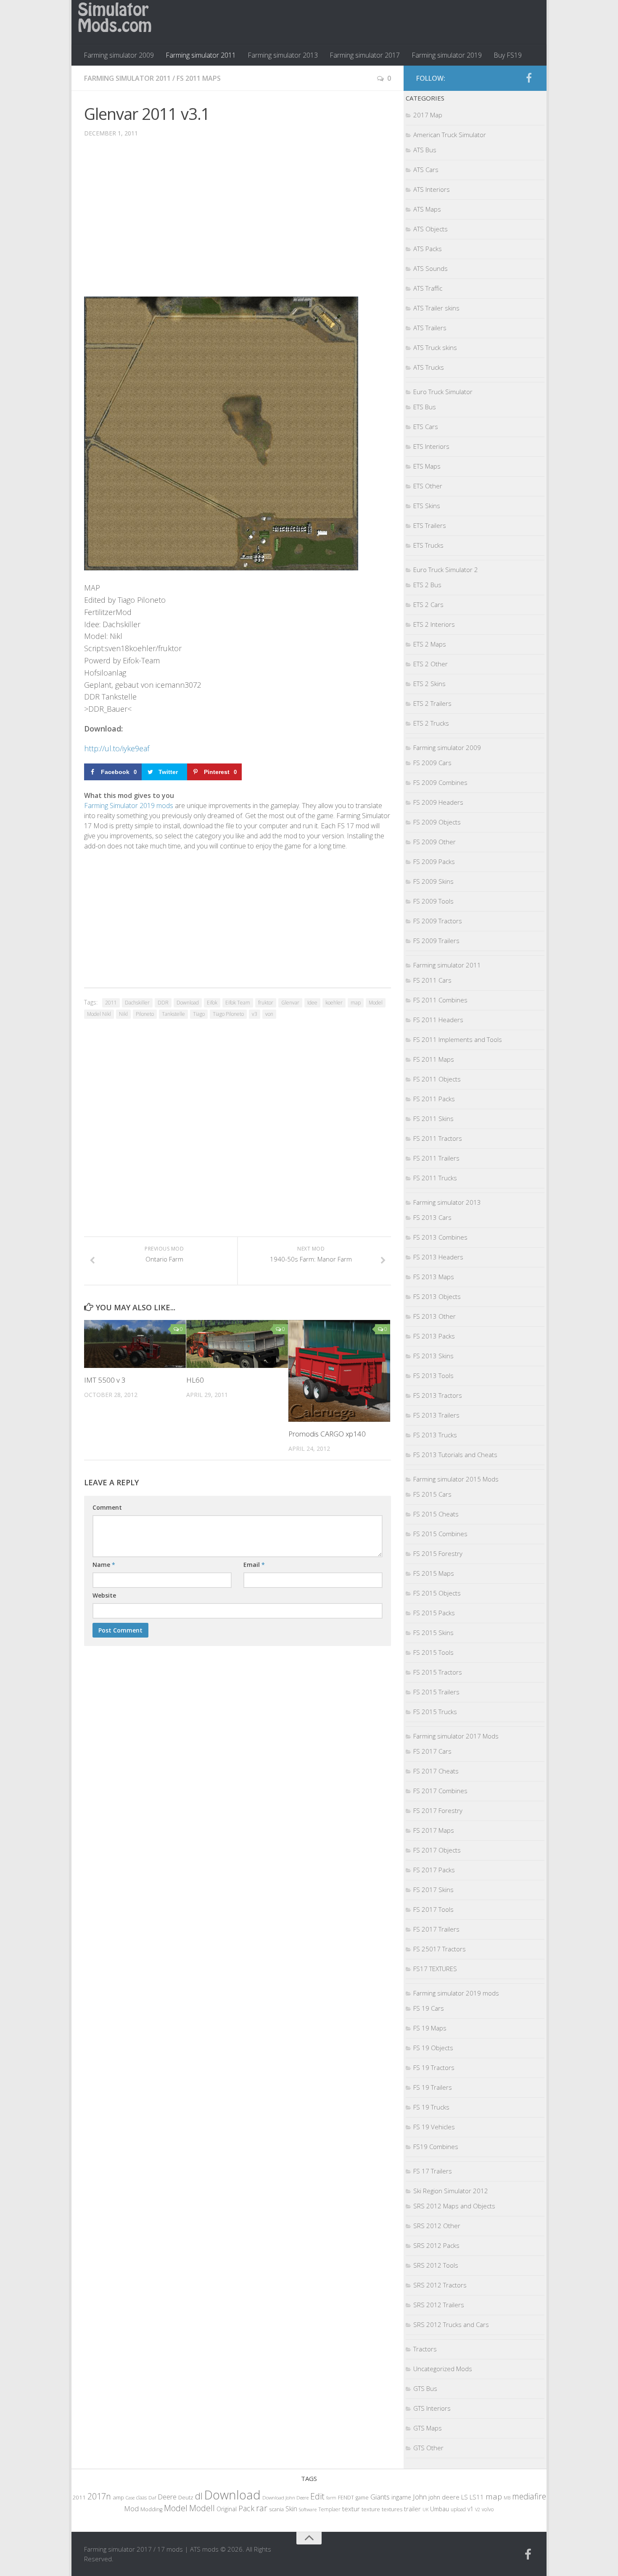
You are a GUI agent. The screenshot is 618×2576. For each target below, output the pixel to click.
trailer (412, 2509)
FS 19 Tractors (434, 2067)
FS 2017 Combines (440, 1791)
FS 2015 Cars (432, 1494)
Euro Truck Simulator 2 (446, 570)
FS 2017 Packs (434, 1870)
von (269, 1014)
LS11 (477, 2497)
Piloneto (145, 1014)
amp (118, 2497)
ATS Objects (430, 229)
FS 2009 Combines (440, 782)
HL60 (195, 1380)
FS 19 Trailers (433, 2087)
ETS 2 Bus (427, 585)
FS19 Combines (436, 2147)
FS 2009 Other (434, 842)
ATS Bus (425, 150)
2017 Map (428, 115)
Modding (151, 2509)
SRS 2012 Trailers (439, 2305)
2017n (99, 2496)
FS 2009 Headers (438, 802)
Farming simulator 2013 (283, 55)
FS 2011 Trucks (435, 1178)
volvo (488, 2509)
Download (188, 1003)
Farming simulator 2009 (119, 55)
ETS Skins (427, 506)
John (420, 2497)
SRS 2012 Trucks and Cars (451, 2324)
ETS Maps (427, 466)
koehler (334, 1003)
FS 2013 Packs (434, 1336)
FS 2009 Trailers (436, 941)
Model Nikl (99, 1014)
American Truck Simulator (450, 135)
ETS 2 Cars (428, 604)
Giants (380, 2497)
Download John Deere (285, 2498)
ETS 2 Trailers (432, 703)
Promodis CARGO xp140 (327, 1434)
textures (392, 2509)
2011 (111, 1003)
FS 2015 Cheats (436, 1514)
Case (130, 2498)
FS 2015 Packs (434, 1613)
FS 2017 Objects (437, 1850)
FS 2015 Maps (434, 1573)
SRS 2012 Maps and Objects (454, 2206)
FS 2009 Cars (432, 763)
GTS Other (428, 2448)
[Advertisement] (238, 223)
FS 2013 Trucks (435, 1435)
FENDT (346, 2498)
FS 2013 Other (434, 1316)
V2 (478, 2509)
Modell (202, 2508)
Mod (131, 2508)
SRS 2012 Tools (436, 2265)
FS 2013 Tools (433, 1375)
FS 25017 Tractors (440, 1949)
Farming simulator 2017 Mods (456, 1736)
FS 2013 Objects (437, 1296)
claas (141, 2497)
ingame (401, 2497)
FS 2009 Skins (433, 881)
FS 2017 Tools (433, 1909)
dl (199, 2496)
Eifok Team (238, 1003)
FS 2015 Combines (440, 1534)
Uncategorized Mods (443, 2369)
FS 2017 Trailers (436, 1929)
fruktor (266, 1003)
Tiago (199, 1014)
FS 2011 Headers (438, 1020)
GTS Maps (428, 2428)
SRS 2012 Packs (436, 2245)
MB (507, 2498)
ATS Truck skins (435, 347)
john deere (444, 2497)
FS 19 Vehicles (434, 2127)
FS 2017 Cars (432, 1751)
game (362, 2498)
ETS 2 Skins (429, 684)
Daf (152, 2498)
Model (376, 1003)
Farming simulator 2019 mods (456, 1993)
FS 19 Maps (430, 2028)
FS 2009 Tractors (438, 921)
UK (425, 2509)
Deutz (186, 2497)
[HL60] (237, 1344)
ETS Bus (425, 407)
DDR (163, 1003)
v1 (470, 2509)
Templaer (329, 2509)
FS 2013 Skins (433, 1356)
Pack (246, 2508)
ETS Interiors (431, 446)
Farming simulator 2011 (201, 55)
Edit (317, 2496)
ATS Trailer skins (436, 308)
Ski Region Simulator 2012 (451, 2191)
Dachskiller (137, 1003)
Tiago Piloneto (228, 1014)
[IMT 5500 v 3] (135, 1344)
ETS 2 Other (430, 664)
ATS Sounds (430, 268)
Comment (107, 1507)
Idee (312, 1003)
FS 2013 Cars (432, 1217)
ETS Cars (426, 427)
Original (227, 2509)
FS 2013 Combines (440, 1237)
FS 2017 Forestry (438, 1810)
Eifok (212, 1003)
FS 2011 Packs (434, 1099)
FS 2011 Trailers (436, 1158)
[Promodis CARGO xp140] (339, 1371)
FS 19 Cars (429, 2008)
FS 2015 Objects (437, 1593)
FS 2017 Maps (434, 1830)
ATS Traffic (428, 288)
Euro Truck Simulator (443, 392)
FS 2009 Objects (437, 822)
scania (276, 2509)
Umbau (440, 2509)
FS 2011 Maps (199, 78)
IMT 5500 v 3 (105, 1380)
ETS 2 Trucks (431, 723)
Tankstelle (173, 1014)
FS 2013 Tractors (438, 1395)
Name (104, 1565)
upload (458, 2509)
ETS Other (428, 486)
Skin (291, 2509)
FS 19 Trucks (431, 2107)
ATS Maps (427, 209)
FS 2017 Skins (433, 1890)
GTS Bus (425, 2388)
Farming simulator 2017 (365, 55)
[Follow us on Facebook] (529, 78)
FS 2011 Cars (432, 980)
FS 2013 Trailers (436, 1415)
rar (262, 2508)
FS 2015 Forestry (438, 1553)
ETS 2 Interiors (434, 624)
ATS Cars (426, 170)
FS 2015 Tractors (438, 1672)
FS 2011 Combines (440, 1000)
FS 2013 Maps (434, 1277)
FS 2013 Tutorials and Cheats (455, 1455)
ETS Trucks (428, 545)
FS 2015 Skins (433, 1633)
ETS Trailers (430, 525)
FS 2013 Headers (438, 1257)
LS (465, 2497)
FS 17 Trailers (433, 2171)
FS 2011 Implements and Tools (458, 1039)
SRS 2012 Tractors (440, 2285)
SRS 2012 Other (437, 2226)
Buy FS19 (508, 55)
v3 (255, 1014)
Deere (167, 2497)
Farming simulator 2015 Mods (456, 1479)
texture (371, 2509)
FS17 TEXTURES (435, 1969)
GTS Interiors (432, 2408)
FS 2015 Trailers (436, 1692)
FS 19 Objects (433, 2048)
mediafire (529, 2496)
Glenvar (290, 1003)
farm (331, 2498)
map (356, 1003)
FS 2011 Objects (437, 1079)
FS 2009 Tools (433, 901)
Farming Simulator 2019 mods (129, 806)
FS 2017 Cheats (436, 1771)
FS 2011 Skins (433, 1118)
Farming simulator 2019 (447, 55)
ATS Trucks (429, 367)
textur (351, 2509)
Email (254, 1565)
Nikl (123, 1014)
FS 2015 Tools (433, 1652)
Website (104, 1595)
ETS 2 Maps (430, 644)
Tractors (425, 2349)
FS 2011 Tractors (438, 1138)
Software (308, 2509)
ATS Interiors (432, 189)
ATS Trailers (430, 328)
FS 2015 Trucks (435, 1712)
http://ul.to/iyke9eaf (117, 748)
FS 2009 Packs (434, 861)
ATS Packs (428, 249)
